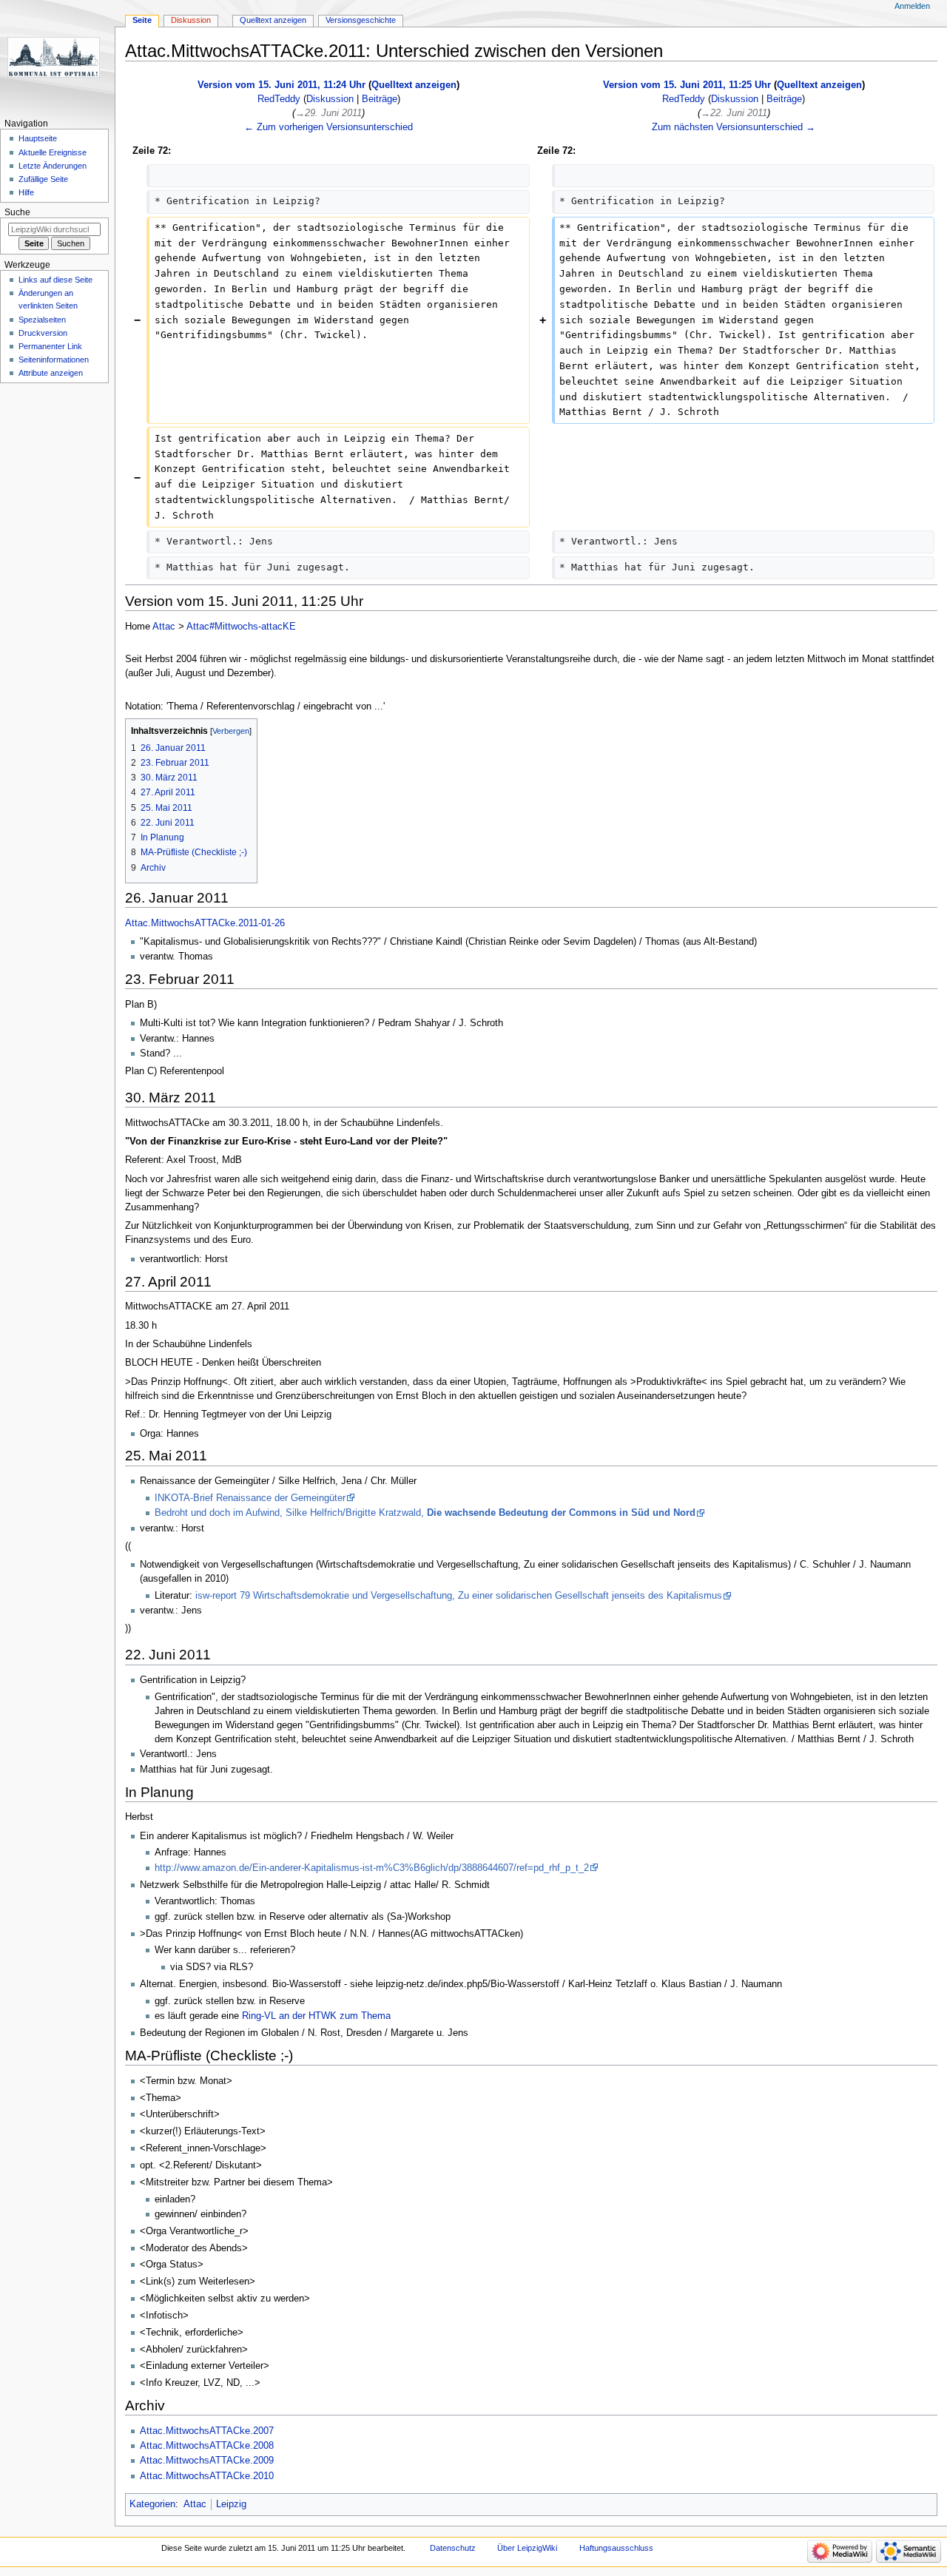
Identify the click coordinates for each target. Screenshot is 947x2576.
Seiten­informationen (54, 360)
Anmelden (912, 6)
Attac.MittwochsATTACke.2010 (207, 2476)
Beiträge (380, 99)
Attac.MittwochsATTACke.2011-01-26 (205, 923)
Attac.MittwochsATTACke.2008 (207, 2446)
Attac (164, 627)
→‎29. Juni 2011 (328, 113)
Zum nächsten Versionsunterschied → (734, 127)
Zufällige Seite (43, 179)
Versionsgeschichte (361, 20)
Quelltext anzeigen (414, 85)
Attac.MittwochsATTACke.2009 (207, 2461)
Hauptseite (38, 138)
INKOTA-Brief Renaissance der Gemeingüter (250, 1498)
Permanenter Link (50, 346)
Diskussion (330, 99)
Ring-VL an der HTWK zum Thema (316, 2016)
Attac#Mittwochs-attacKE (241, 627)
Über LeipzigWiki (527, 2548)
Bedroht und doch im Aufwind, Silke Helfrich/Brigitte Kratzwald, (425, 1513)
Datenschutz (453, 2548)
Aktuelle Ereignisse (53, 152)
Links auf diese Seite (55, 280)
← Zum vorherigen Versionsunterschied (328, 127)
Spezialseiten (42, 320)
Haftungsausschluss (616, 2548)
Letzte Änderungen (53, 166)
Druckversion (43, 333)
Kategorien (152, 2504)
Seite (142, 20)
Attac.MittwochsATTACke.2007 (207, 2431)
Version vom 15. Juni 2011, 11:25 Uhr (687, 85)
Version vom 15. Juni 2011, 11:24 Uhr (282, 85)
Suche (17, 212)
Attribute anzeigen (51, 373)
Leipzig (231, 2504)
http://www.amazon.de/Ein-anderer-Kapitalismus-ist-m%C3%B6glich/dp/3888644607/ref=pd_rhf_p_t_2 (372, 1868)
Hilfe (26, 192)
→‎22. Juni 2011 (734, 113)
